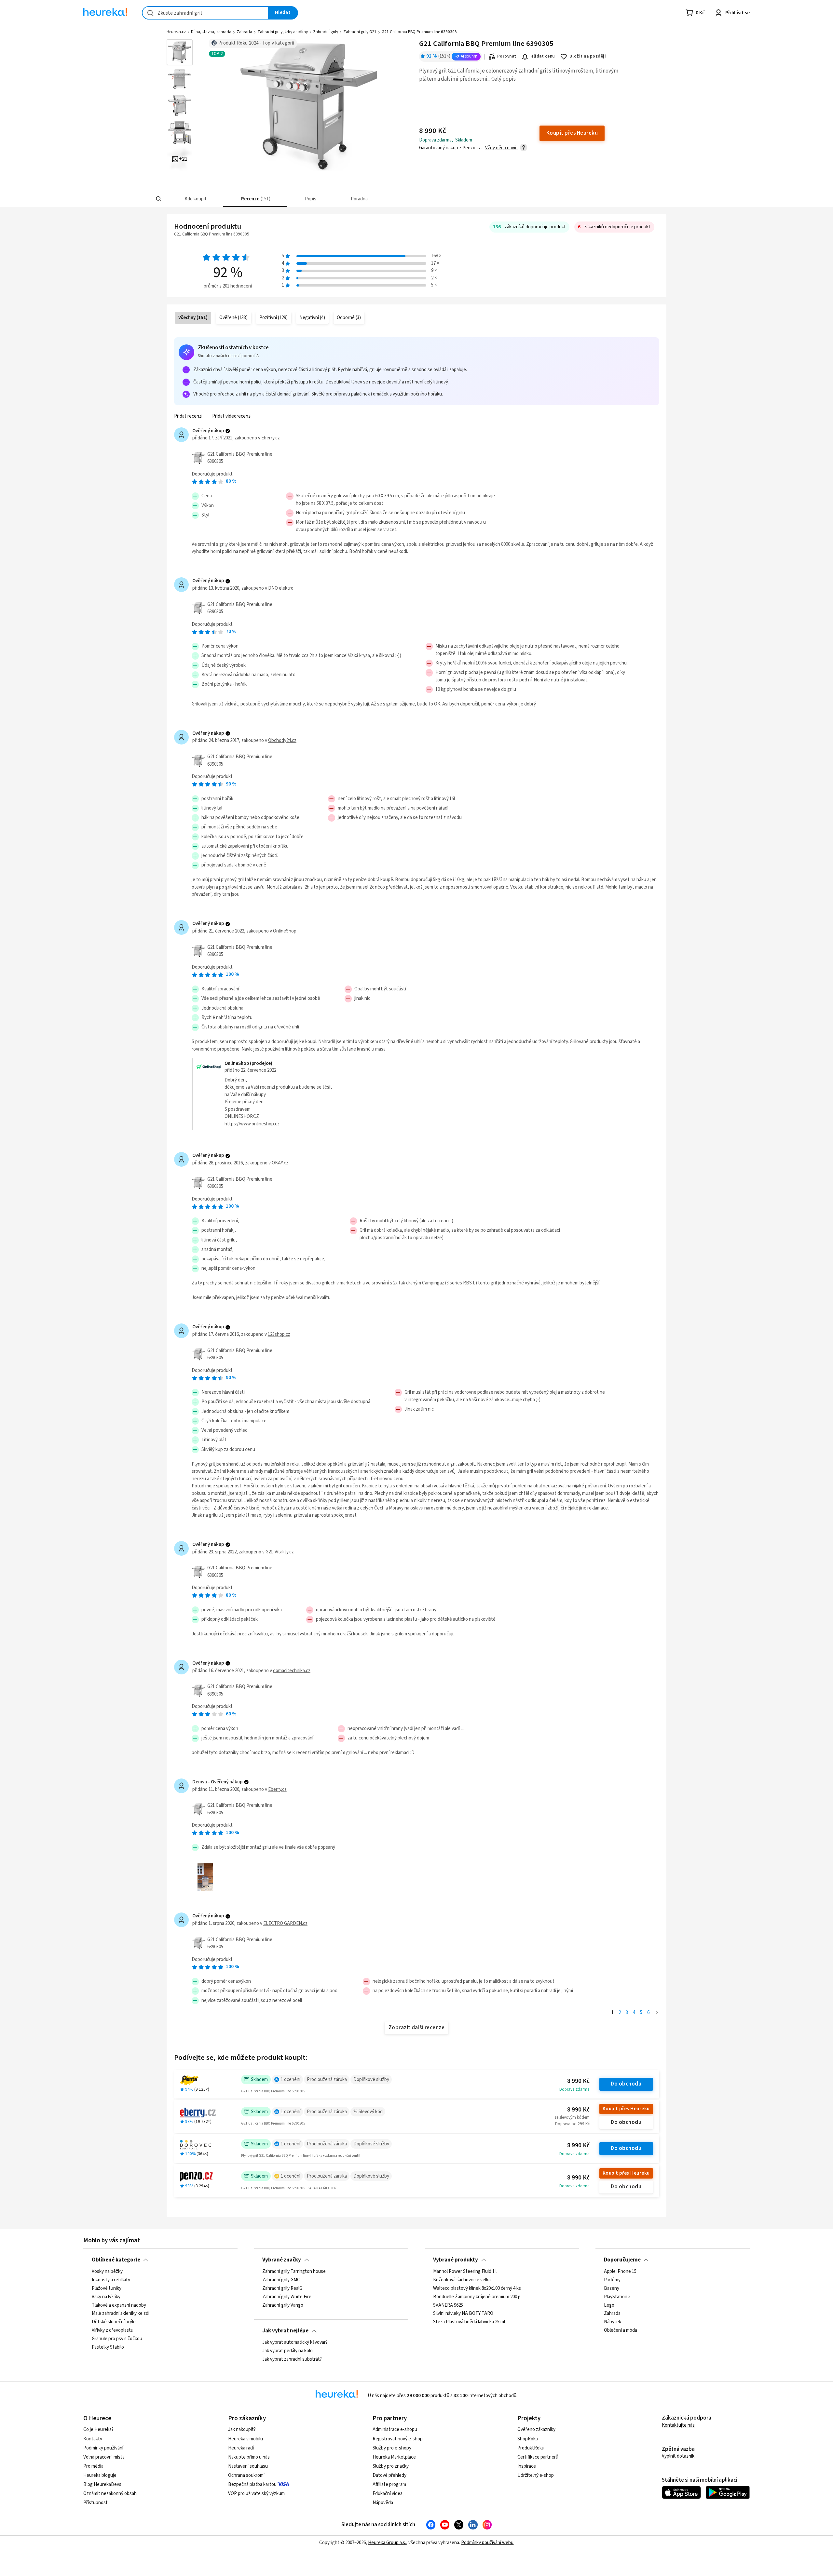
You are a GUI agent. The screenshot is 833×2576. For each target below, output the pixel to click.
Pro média (93, 2466)
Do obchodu (626, 2084)
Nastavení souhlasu (248, 2466)
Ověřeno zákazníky (536, 2429)
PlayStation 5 (617, 2297)
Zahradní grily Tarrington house (294, 2272)
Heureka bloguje (100, 2475)
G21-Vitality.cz (280, 1552)
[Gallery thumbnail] (180, 52)
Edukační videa (388, 2494)
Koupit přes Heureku (626, 2109)
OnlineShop (285, 931)
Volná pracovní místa (104, 2457)
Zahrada (244, 32)
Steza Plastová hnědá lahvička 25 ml (469, 2322)
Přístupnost (96, 2503)
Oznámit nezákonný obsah (110, 2494)
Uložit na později (588, 56)
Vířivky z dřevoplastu (113, 2330)
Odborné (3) (349, 318)
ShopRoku (528, 2439)
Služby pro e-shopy (392, 2448)
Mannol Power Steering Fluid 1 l (465, 2272)
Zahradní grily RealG (282, 2288)
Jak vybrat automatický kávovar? (295, 2342)
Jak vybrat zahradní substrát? (292, 2359)
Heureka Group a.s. (387, 2543)
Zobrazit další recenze (417, 2028)
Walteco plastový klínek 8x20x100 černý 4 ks (477, 2288)
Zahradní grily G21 (360, 32)
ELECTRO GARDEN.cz (285, 1923)
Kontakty (93, 2439)
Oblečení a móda (621, 2330)
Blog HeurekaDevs (102, 2484)
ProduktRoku (531, 2448)
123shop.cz (279, 1334)
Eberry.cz (271, 438)
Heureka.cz (176, 32)
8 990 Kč (578, 2081)
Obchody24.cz (282, 740)
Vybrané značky (282, 2260)
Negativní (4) (312, 318)
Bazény (612, 2288)
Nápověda (383, 2503)
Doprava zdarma (574, 2089)
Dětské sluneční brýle (114, 2322)
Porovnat (507, 56)
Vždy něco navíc (501, 148)
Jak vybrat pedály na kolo (287, 2351)
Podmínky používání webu (487, 2543)
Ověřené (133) (233, 318)
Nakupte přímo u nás (249, 2457)
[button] (195, 199)
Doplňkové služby (371, 2080)
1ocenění (291, 2080)
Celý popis (504, 79)
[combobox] (205, 13)
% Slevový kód (368, 2112)
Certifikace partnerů (538, 2457)
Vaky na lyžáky (106, 2297)
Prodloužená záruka (327, 2080)
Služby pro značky (391, 2466)
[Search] (159, 199)
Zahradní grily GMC (281, 2280)
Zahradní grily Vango (283, 2305)
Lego (609, 2305)
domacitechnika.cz (292, 1671)
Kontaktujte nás (678, 2425)
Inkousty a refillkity (111, 2280)
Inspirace (527, 2466)
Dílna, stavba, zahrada (211, 32)
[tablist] (368, 199)
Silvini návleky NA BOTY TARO (463, 2314)
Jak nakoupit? (242, 2429)
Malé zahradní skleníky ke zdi (121, 2314)
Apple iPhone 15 (620, 2272)
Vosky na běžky (107, 2272)
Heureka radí (241, 2448)
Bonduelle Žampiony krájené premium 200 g (477, 2297)
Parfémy (612, 2280)
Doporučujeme (622, 2260)
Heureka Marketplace (394, 2457)
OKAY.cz (280, 1163)
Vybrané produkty (456, 2260)
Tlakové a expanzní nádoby (119, 2305)
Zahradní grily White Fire (287, 2297)
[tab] (195, 199)
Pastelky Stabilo (108, 2347)
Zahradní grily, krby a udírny (283, 32)
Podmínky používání (103, 2448)
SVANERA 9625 (448, 2305)
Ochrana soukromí (246, 2475)
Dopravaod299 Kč (572, 2124)
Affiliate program (389, 2484)
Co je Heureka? (98, 2429)
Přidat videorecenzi (232, 416)
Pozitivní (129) (273, 318)
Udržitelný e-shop (536, 2475)
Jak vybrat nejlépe (285, 2331)
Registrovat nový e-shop (398, 2439)
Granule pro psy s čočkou (117, 2339)
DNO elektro (281, 588)
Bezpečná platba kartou (252, 2484)
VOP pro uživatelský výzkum (256, 2494)
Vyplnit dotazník (678, 2456)
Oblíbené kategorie (116, 2260)
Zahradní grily (326, 32)
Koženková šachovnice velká (462, 2280)
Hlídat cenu (543, 56)
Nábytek (613, 2322)
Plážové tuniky (107, 2288)
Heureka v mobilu (246, 2439)
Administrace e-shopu (395, 2429)
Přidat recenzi (188, 416)
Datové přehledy (389, 2475)
